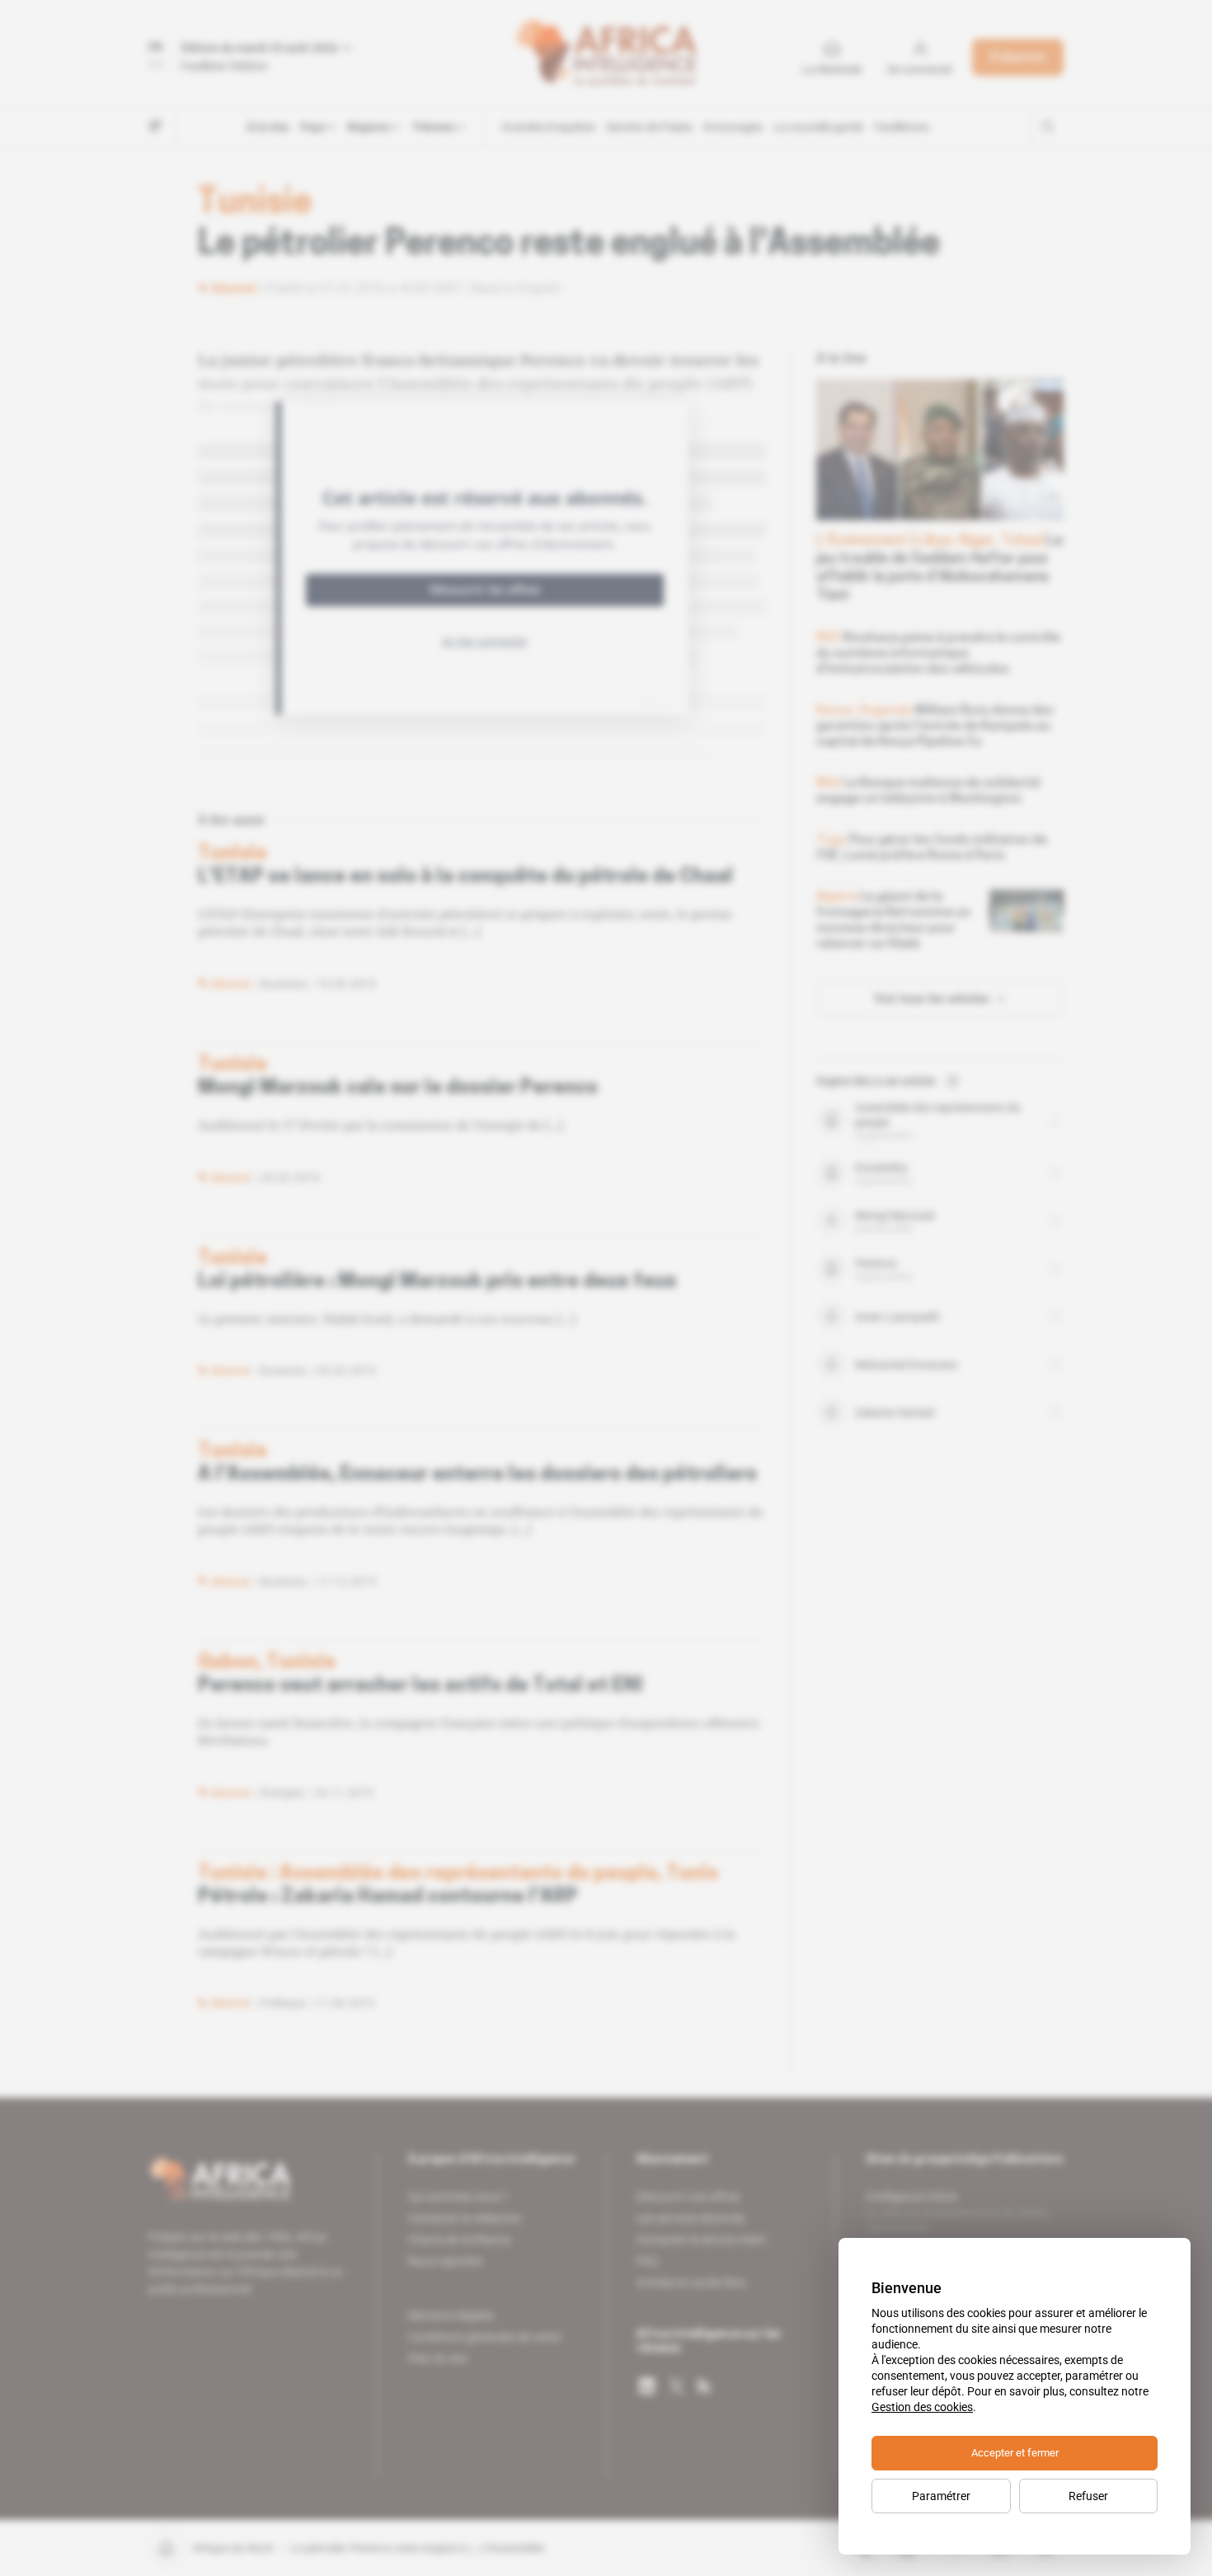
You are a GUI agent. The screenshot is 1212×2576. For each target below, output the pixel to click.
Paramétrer (941, 2496)
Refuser (1088, 2496)
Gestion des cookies (922, 2407)
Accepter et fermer (1015, 2453)
